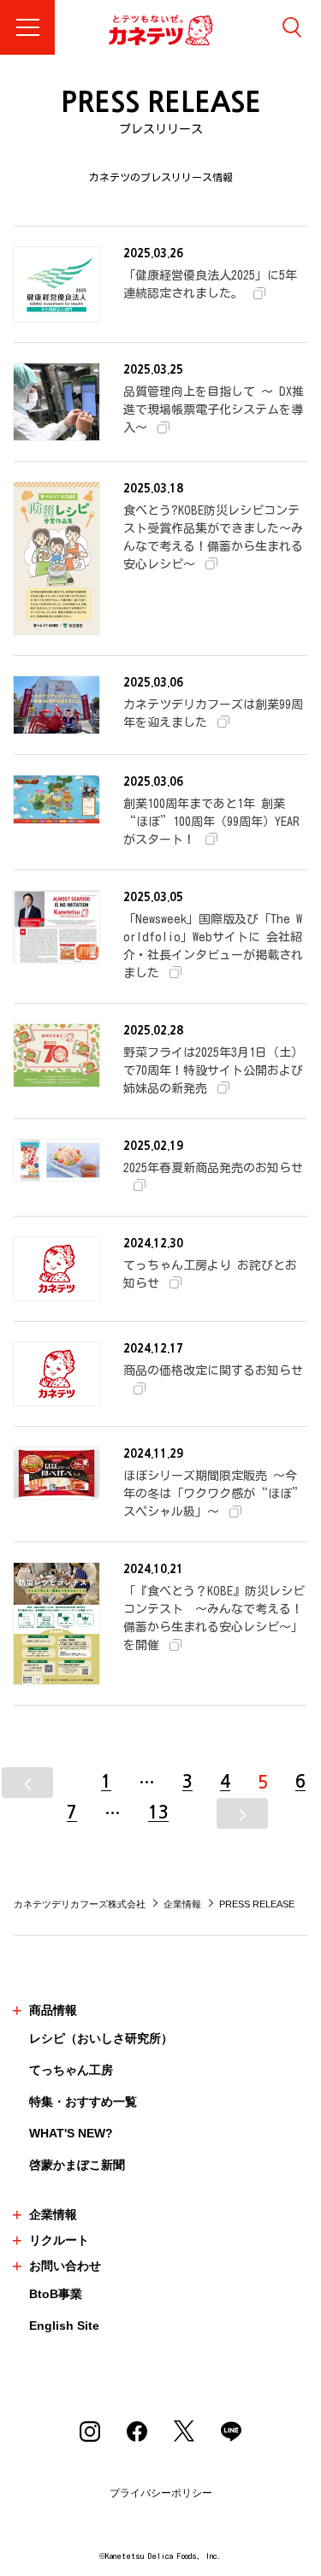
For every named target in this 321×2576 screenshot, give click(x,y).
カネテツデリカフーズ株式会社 (80, 1904)
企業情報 (182, 1904)
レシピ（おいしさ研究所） (101, 2038)
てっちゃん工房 (71, 2070)
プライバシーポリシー (161, 2493)
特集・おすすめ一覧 (83, 2101)
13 (158, 1813)
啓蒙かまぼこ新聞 (77, 2165)
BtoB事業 (56, 2294)
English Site (64, 2325)
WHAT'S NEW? (71, 2133)
